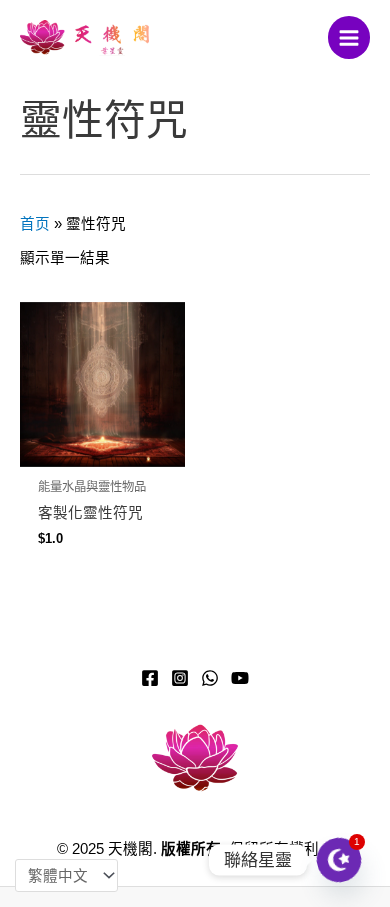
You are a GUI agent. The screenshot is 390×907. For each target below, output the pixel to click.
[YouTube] (240, 678)
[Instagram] (180, 678)
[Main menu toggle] (349, 37)
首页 (35, 224)
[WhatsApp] (210, 678)
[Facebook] (150, 678)
